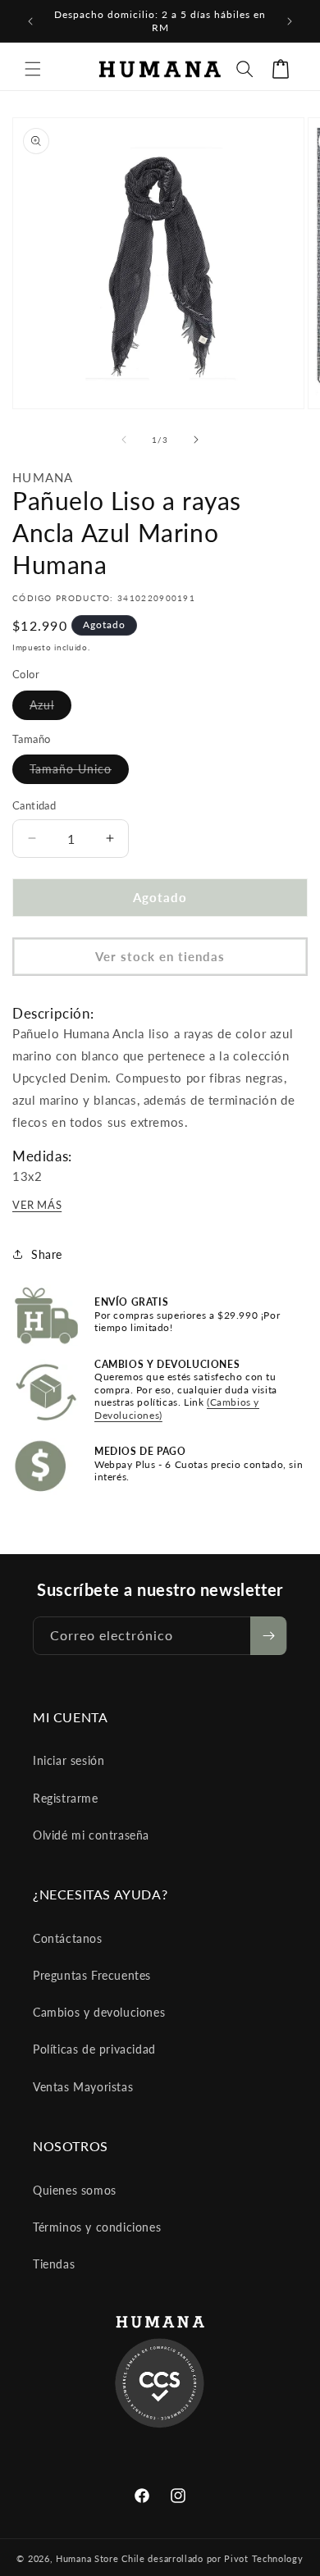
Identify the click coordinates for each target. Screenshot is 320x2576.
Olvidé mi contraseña (91, 1835)
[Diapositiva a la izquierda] (124, 440)
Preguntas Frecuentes (92, 1975)
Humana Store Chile (102, 2558)
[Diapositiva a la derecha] (196, 440)
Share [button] (47, 1254)
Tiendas (54, 2264)
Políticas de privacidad (94, 2049)
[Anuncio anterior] (30, 21)
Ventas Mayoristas (83, 2087)
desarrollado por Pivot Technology (225, 2558)
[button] (33, 69)
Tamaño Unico (79, 773)
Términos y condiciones (97, 2227)
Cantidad (34, 805)
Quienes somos (75, 2190)
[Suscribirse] (268, 1636)
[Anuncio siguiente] (290, 21)
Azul (50, 709)
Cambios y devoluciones (99, 2012)
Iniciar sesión (69, 1760)
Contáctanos (68, 1938)
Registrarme (66, 1798)
